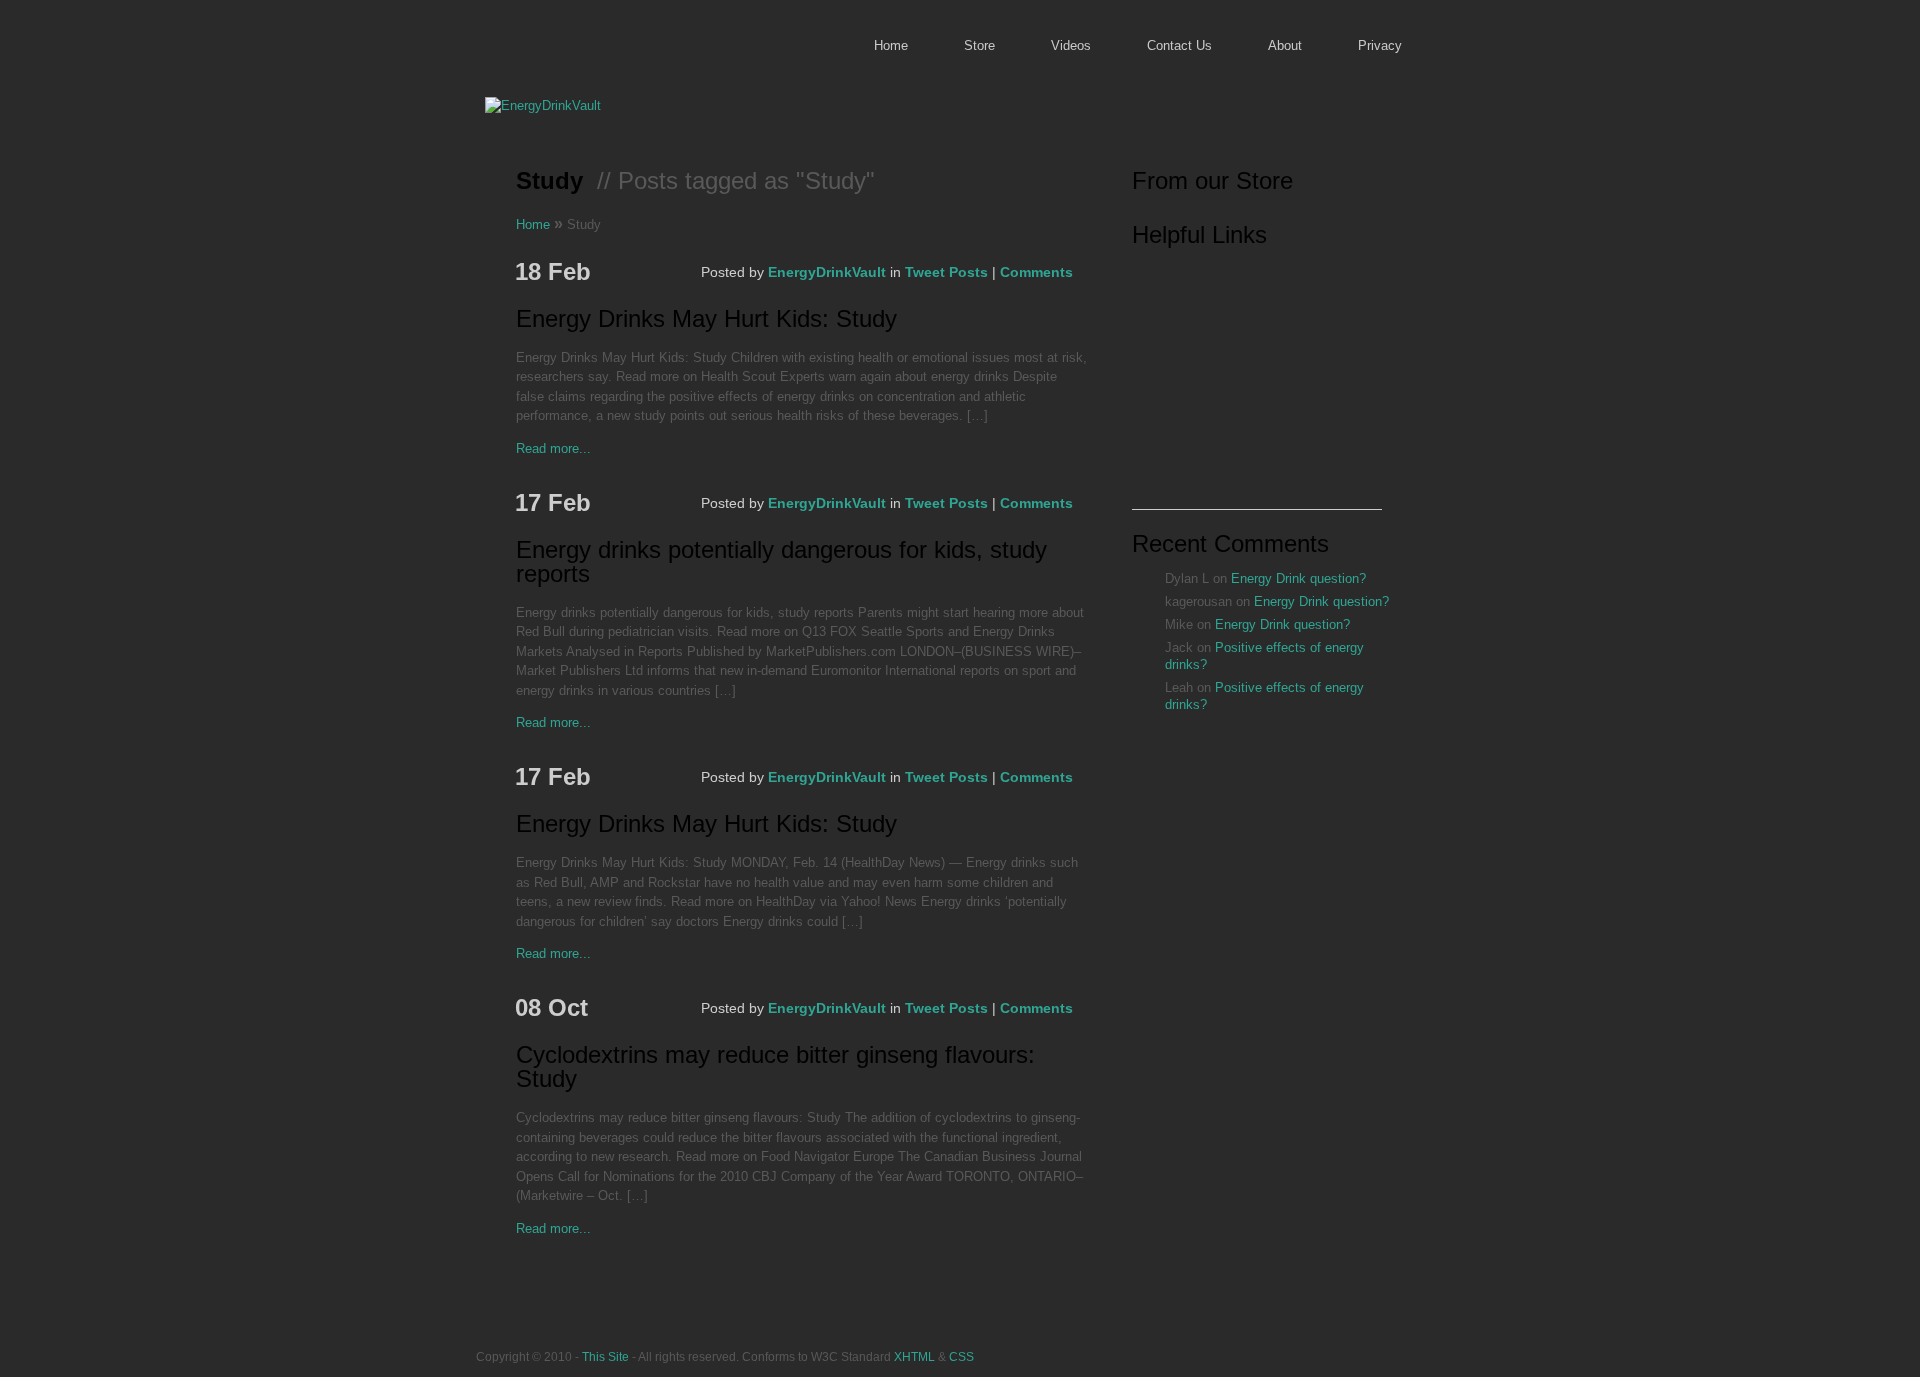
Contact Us (1179, 45)
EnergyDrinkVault (827, 272)
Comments (1036, 272)
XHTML (914, 1356)
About (1285, 45)
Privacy (1380, 45)
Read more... (553, 448)
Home (891, 45)
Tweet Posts (946, 272)
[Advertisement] (1257, 384)
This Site (605, 1356)
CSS (961, 1356)
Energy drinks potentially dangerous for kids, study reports (781, 562)
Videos (1071, 45)
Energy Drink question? (1298, 578)
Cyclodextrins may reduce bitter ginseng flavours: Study (775, 1067)
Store (979, 45)
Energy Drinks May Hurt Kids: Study (706, 319)
